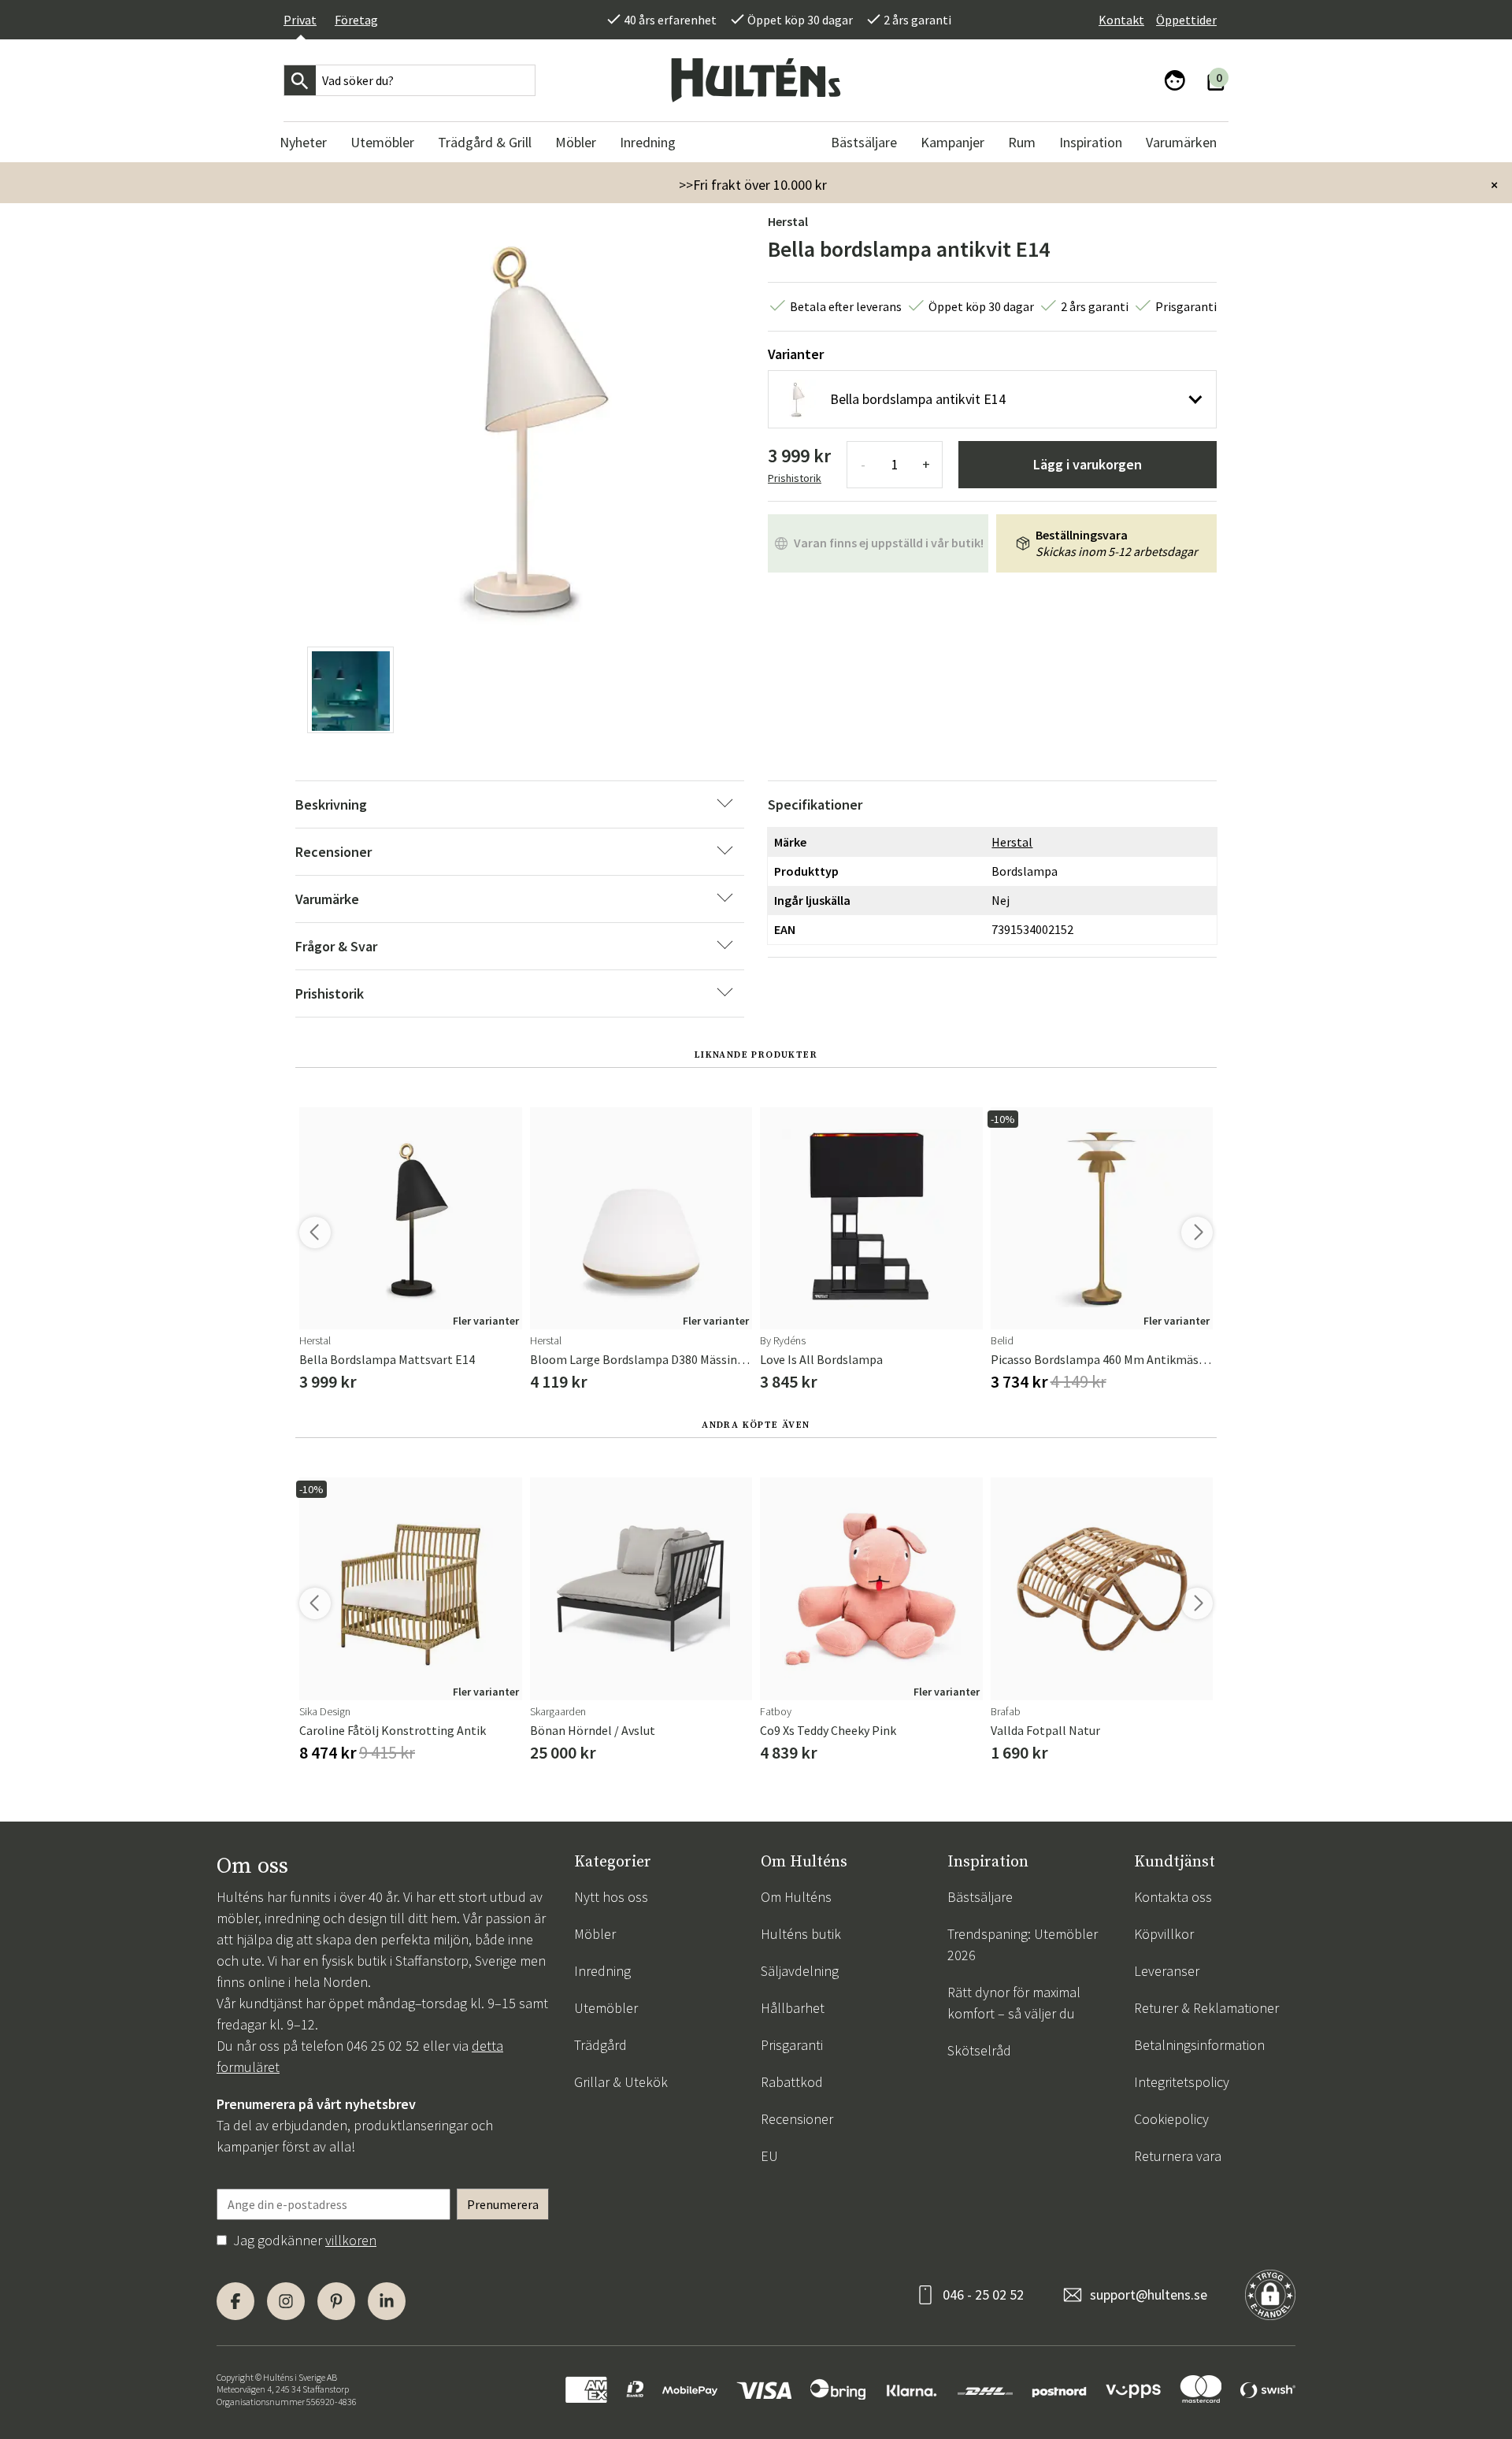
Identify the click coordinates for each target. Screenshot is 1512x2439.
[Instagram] (286, 2301)
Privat (300, 20)
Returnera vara (1178, 2156)
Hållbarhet (793, 2008)
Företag (356, 20)
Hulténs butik (801, 1934)
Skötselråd (979, 2050)
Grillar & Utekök (621, 2082)
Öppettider (1186, 20)
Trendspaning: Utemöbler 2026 (1023, 1944)
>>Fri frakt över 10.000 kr (753, 185)
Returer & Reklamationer (1206, 2008)
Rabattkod (792, 2082)
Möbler (595, 1934)
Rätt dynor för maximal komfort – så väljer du (1014, 2003)
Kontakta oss (1173, 1897)
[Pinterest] (336, 2301)
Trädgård (600, 2045)
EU (769, 2156)
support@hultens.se (1149, 2294)
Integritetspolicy (1182, 2082)
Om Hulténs (796, 1897)
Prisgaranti (792, 2045)
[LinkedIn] (387, 2301)
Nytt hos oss (611, 1897)
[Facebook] (235, 2301)
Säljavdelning (800, 1971)
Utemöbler (606, 2008)
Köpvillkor (1164, 1934)
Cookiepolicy (1171, 2119)
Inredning (602, 1971)
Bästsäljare (980, 1897)
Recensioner (797, 2119)
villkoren (351, 2240)
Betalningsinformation (1199, 2045)
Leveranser (1167, 1971)
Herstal (788, 221)
